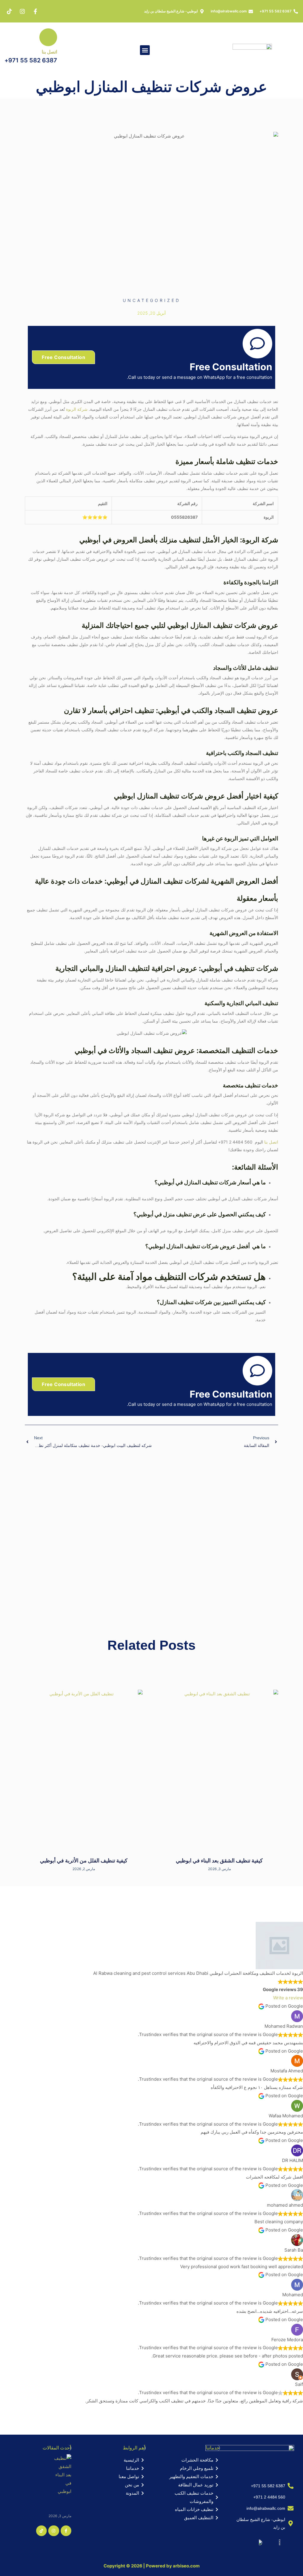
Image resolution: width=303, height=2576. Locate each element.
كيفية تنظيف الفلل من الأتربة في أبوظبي (84, 1861)
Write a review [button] (288, 1998)
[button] (145, 50)
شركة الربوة (77, 409)
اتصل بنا (49, 52)
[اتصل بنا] (48, 37)
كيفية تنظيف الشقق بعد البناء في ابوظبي (219, 1861)
